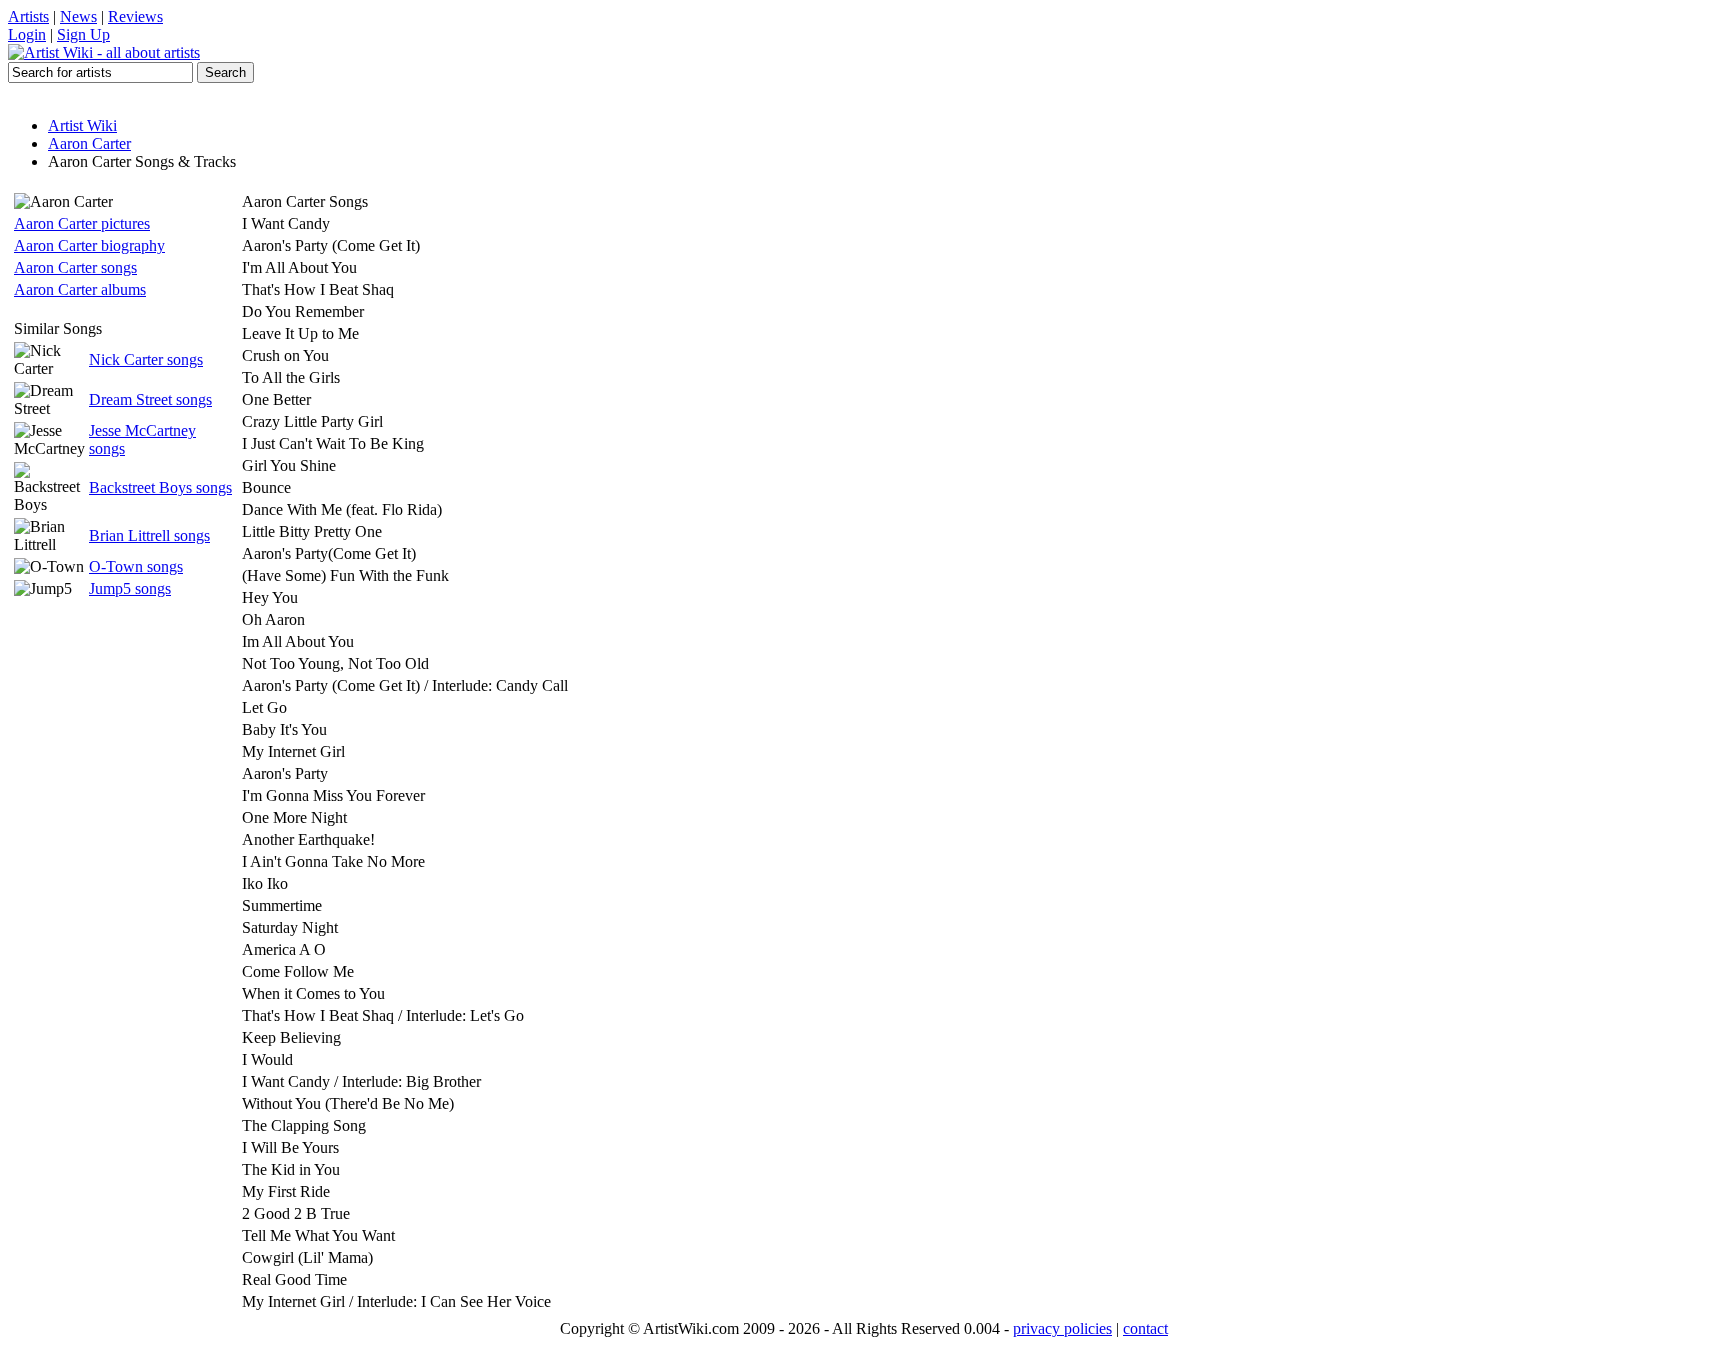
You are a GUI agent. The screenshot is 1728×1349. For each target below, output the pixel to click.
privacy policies (1062, 1328)
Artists (28, 16)
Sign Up (83, 34)
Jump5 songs (130, 588)
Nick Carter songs (146, 359)
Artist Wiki (82, 125)
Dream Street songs (150, 399)
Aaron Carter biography (89, 245)
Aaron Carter (89, 143)
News (78, 16)
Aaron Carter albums (80, 289)
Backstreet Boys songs (160, 487)
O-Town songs (136, 566)
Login (27, 34)
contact (1145, 1328)
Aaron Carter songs (75, 267)
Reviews (135, 16)
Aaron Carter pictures (82, 223)
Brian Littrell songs (149, 535)
